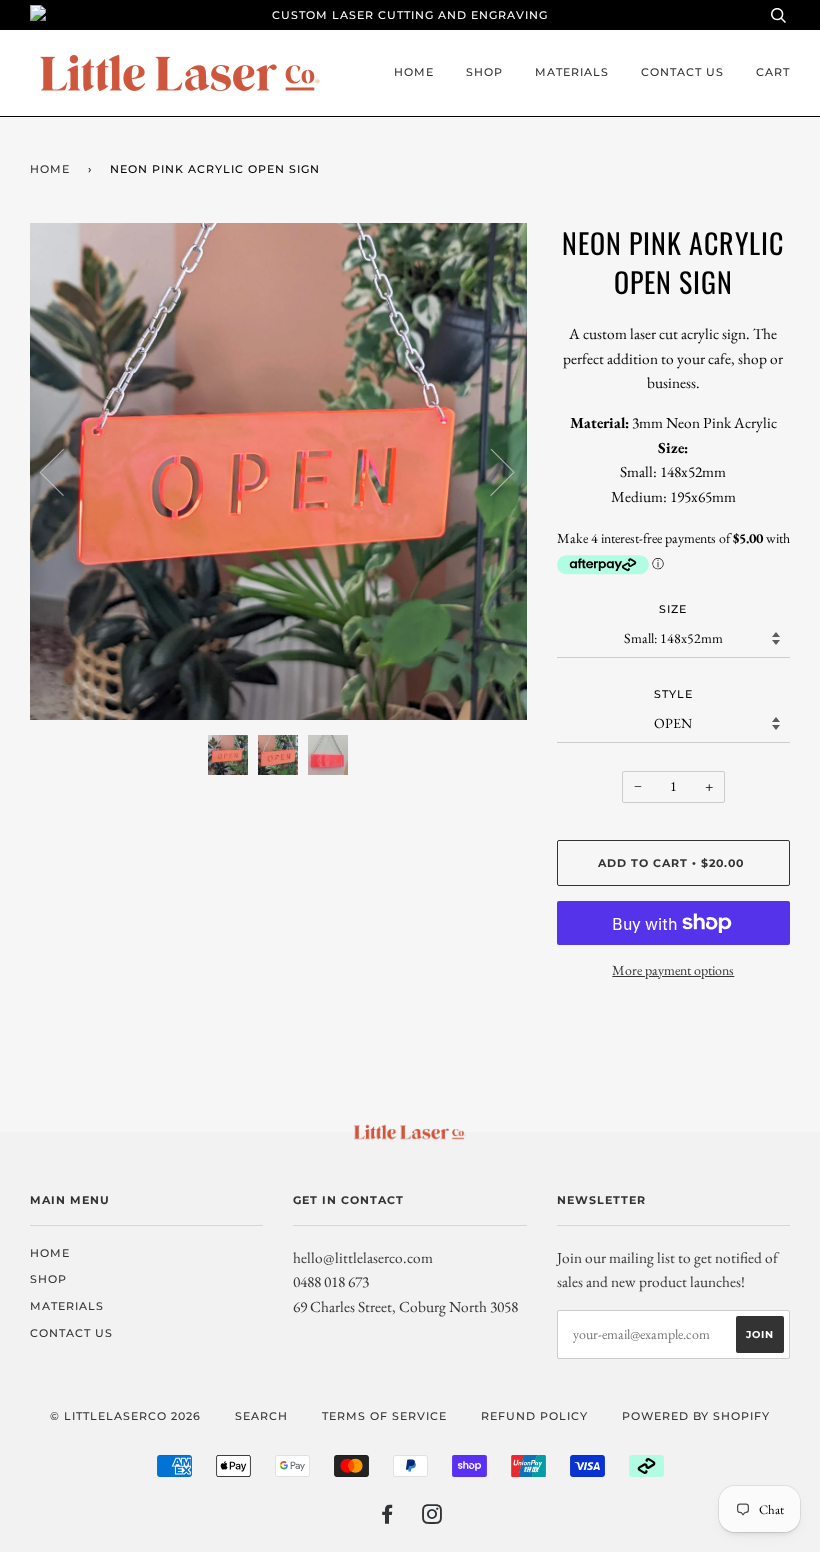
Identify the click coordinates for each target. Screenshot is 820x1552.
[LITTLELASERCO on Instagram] (432, 1518)
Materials (572, 72)
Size (673, 609)
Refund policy (534, 1416)
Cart (773, 72)
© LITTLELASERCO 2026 (125, 1416)
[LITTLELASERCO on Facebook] (387, 1518)
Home (414, 72)
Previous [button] (64, 471)
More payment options (673, 970)
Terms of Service (384, 1416)
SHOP (484, 72)
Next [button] (490, 471)
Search (261, 1416)
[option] (278, 471)
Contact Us (682, 72)
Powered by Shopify (696, 1416)
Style (673, 694)
